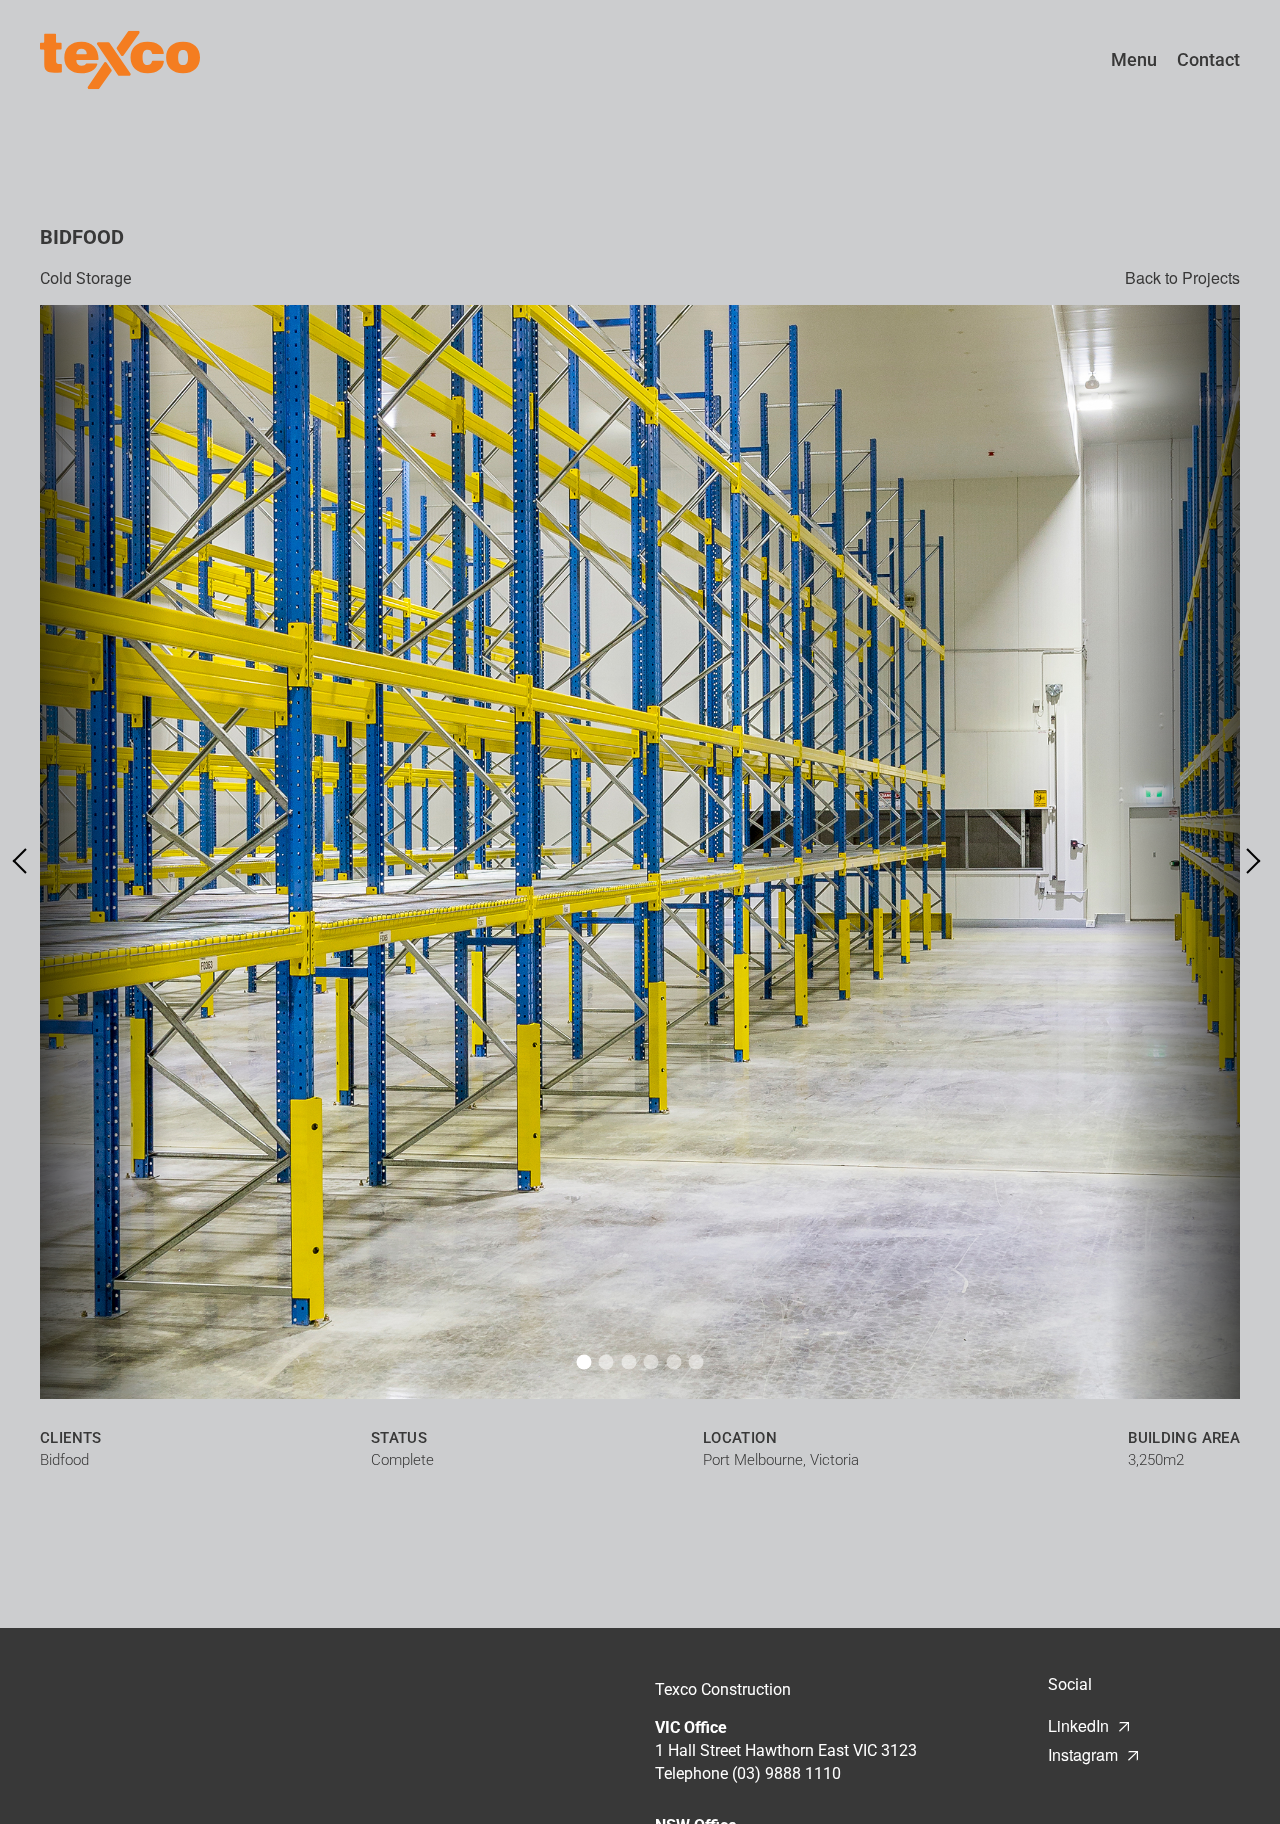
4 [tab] (651, 1361)
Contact (1208, 59)
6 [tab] (696, 1361)
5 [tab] (673, 1361)
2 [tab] (606, 1361)
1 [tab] (583, 1361)
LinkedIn (1078, 1725)
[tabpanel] (640, 852)
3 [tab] (628, 1361)
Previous (25, 860)
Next (1247, 860)
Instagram (1083, 1754)
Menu (1134, 59)
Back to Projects (1182, 278)
